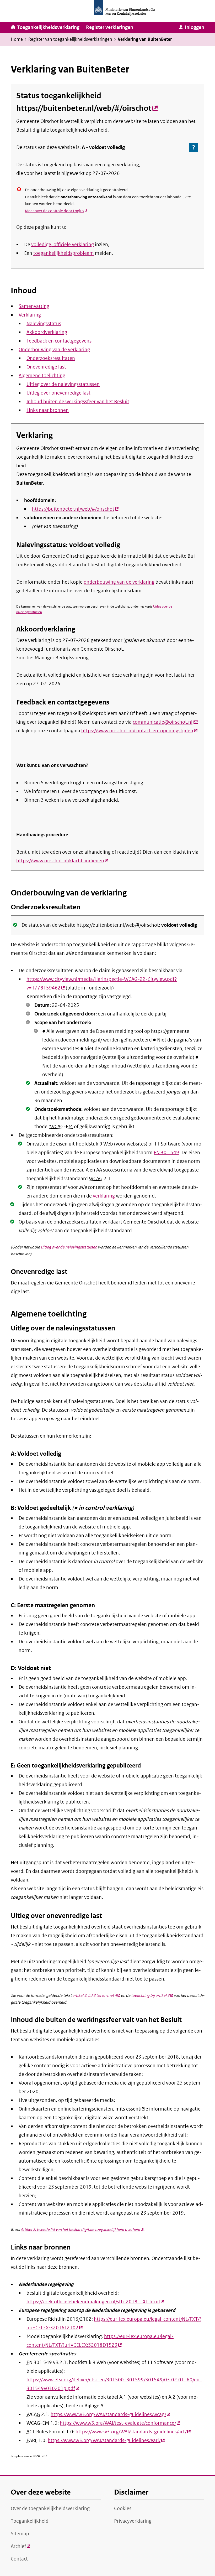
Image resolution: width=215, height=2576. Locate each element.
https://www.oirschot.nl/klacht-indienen (62, 861)
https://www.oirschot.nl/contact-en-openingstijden (139, 731)
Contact (19, 2559)
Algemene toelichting (42, 376)
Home (17, 39)
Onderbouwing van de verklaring (54, 350)
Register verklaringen (110, 27)
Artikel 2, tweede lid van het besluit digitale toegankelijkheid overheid (82, 2230)
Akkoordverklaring (47, 332)
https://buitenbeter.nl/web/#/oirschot (87, 108)
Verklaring (30, 315)
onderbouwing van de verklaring (119, 582)
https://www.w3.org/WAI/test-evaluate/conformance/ (120, 2423)
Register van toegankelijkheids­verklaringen (70, 39)
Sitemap (20, 2534)
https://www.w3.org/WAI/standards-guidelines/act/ (133, 2432)
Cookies (123, 2508)
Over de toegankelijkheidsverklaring (50, 2508)
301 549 (166, 1153)
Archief (20, 2548)
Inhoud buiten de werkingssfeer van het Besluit (78, 402)
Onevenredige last (46, 367)
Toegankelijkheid (30, 2521)
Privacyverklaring (133, 2521)
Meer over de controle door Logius (56, 211)
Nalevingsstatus (44, 324)
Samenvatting (34, 306)
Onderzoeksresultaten (51, 358)
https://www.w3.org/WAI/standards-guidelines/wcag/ (110, 2414)
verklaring (104, 1196)
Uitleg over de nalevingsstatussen (63, 384)
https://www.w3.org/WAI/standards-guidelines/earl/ (106, 2440)
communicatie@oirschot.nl (166, 722)
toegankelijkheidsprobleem (64, 253)
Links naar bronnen (48, 410)
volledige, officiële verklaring (63, 245)
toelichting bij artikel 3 (152, 1996)
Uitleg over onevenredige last (58, 393)
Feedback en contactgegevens (59, 341)
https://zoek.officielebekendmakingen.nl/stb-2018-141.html (95, 2302)
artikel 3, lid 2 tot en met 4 (96, 1996)
